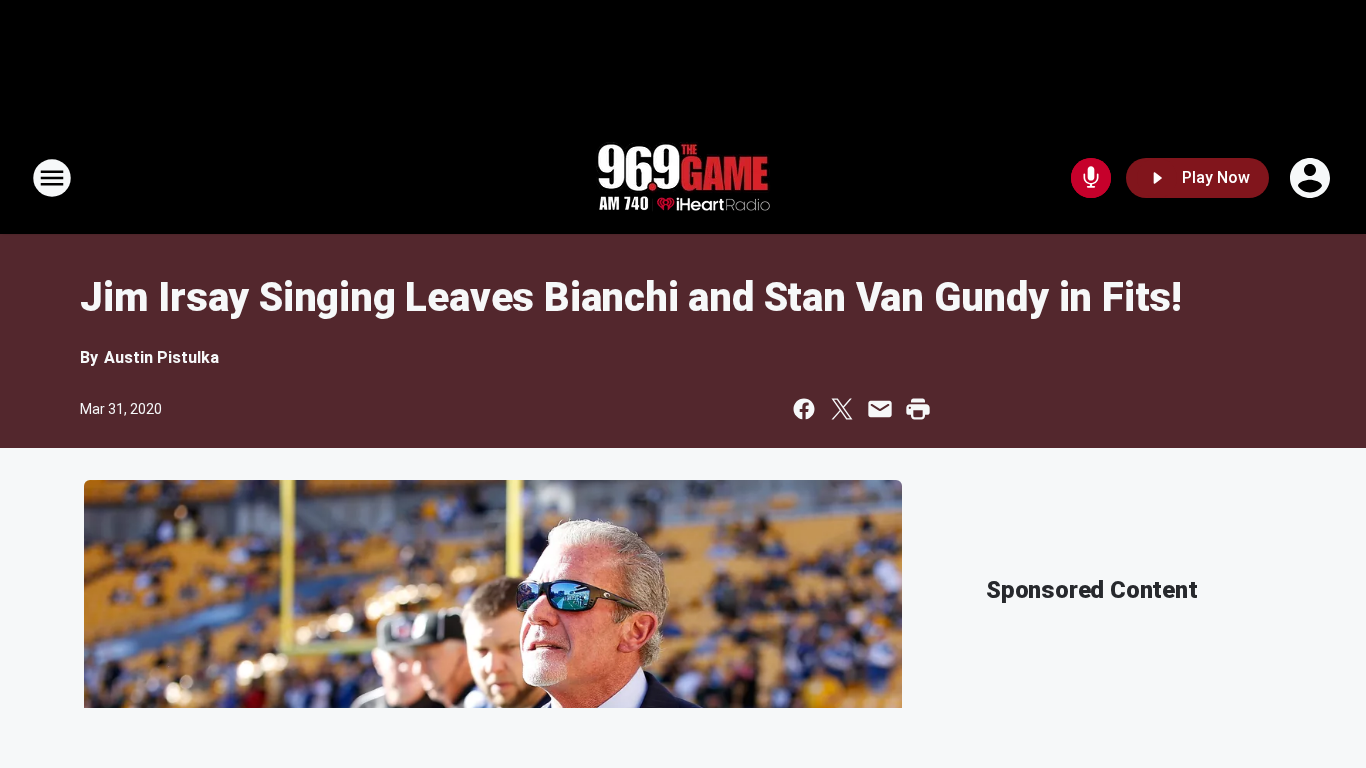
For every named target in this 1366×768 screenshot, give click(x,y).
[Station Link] (683, 178)
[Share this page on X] (842, 409)
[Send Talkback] (1091, 178)
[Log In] (1312, 178)
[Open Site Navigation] (52, 178)
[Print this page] (918, 409)
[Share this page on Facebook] (804, 409)
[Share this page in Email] (880, 409)
